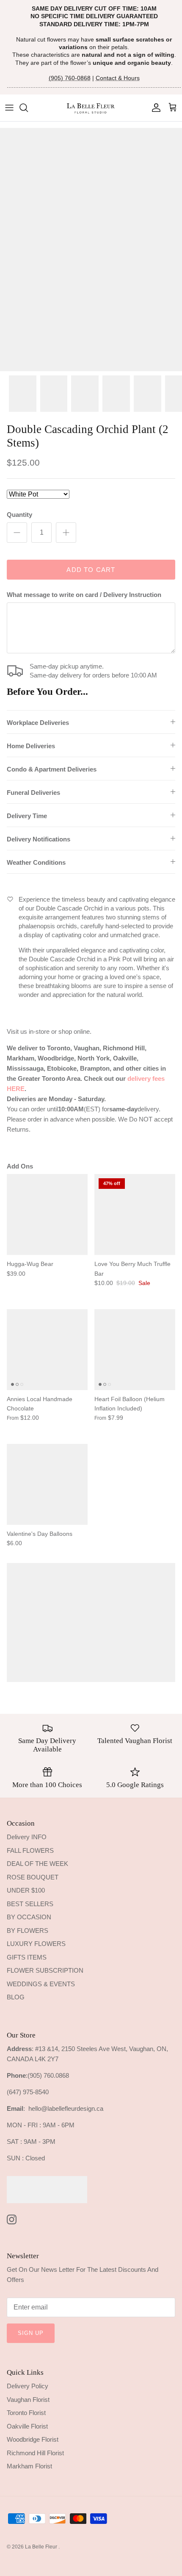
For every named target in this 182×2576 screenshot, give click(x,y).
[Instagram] (12, 2219)
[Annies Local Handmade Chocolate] (47, 1350)
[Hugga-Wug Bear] (47, 1214)
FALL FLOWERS (30, 1850)
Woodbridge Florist (33, 2439)
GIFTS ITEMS (27, 1957)
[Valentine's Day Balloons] (47, 1484)
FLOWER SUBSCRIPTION (45, 1970)
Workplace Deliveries (38, 723)
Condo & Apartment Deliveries (52, 769)
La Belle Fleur (42, 2547)
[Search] (28, 108)
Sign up (31, 2333)
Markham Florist (29, 2466)
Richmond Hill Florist (35, 2453)
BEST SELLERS (30, 1904)
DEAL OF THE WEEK (37, 1864)
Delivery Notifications (39, 839)
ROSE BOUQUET (33, 1877)
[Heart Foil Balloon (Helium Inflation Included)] (135, 1350)
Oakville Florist (27, 2426)
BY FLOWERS (28, 1931)
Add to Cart (91, 570)
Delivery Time (27, 816)
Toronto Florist (26, 2413)
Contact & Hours (118, 78)
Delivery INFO (27, 1837)
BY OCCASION (29, 1917)
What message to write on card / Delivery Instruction (84, 595)
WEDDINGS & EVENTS (41, 1984)
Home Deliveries (31, 746)
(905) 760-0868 (70, 78)
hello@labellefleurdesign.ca (66, 2108)
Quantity (19, 515)
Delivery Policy (28, 2386)
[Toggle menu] (9, 108)
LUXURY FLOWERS (36, 1944)
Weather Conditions (36, 862)
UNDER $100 (26, 1890)
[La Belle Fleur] (91, 108)
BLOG (16, 1997)
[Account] (154, 108)
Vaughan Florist (28, 2400)
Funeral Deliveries (33, 793)
